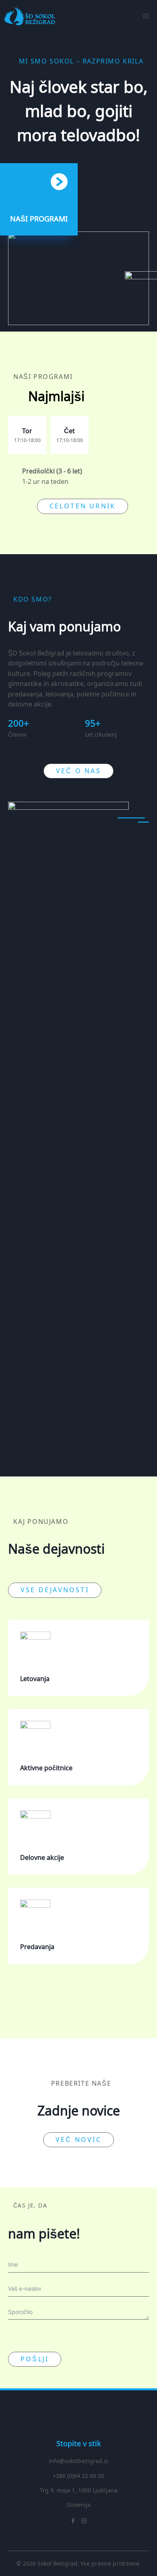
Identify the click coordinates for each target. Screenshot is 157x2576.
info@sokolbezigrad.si (78, 2461)
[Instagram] (84, 2521)
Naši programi (39, 219)
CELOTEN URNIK (83, 506)
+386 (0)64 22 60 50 (78, 2476)
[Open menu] (146, 16)
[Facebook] (73, 2521)
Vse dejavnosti (55, 1590)
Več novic (78, 2140)
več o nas (78, 771)
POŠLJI (35, 2359)
